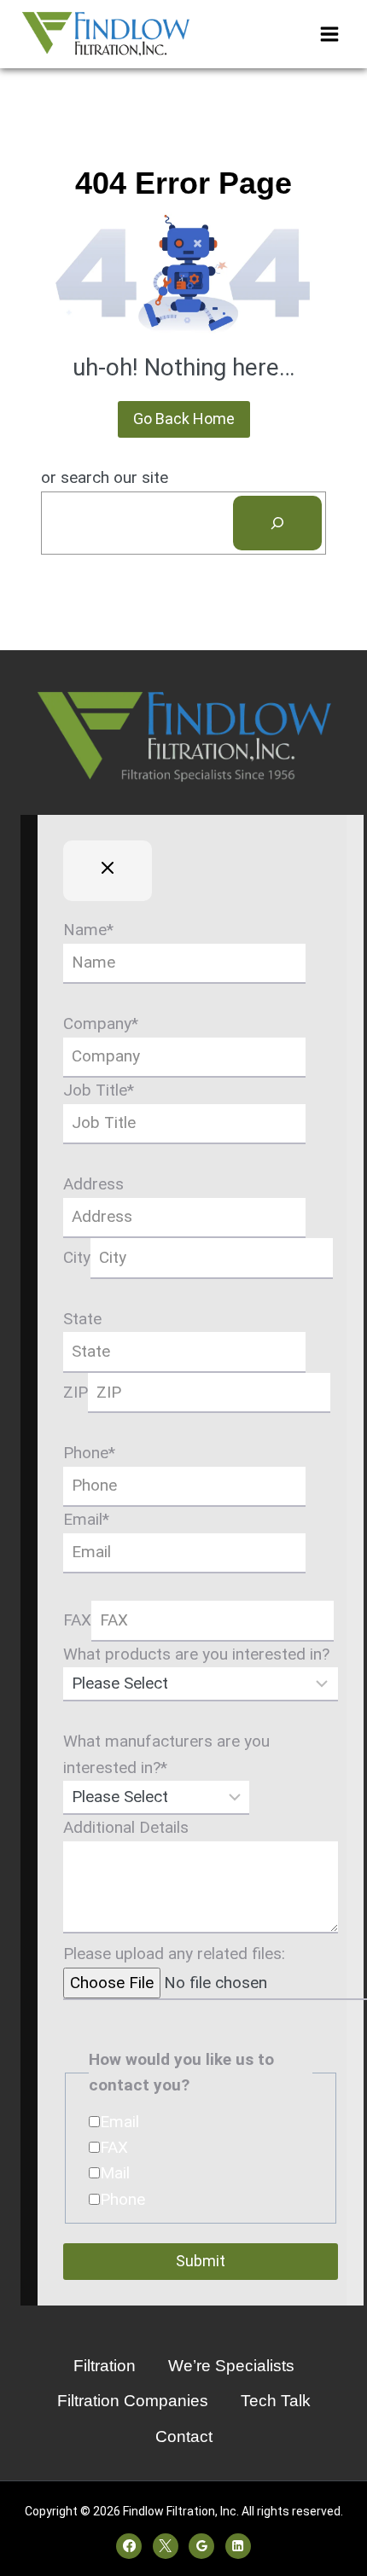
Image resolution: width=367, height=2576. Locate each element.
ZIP (76, 1392)
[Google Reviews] (201, 2546)
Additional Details (126, 1827)
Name (88, 930)
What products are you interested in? (196, 1654)
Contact (184, 2436)
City (77, 1257)
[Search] (277, 523)
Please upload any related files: (174, 1954)
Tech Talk (276, 2401)
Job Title (99, 1090)
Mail (115, 2173)
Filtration (105, 2366)
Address (93, 1184)
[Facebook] (129, 2546)
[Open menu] (329, 34)
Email (86, 1519)
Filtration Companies (133, 2401)
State (82, 1319)
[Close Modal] (108, 871)
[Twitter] (166, 2546)
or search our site (105, 477)
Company (101, 1023)
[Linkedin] (238, 2546)
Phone (89, 1453)
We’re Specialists (231, 2366)
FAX (77, 1620)
